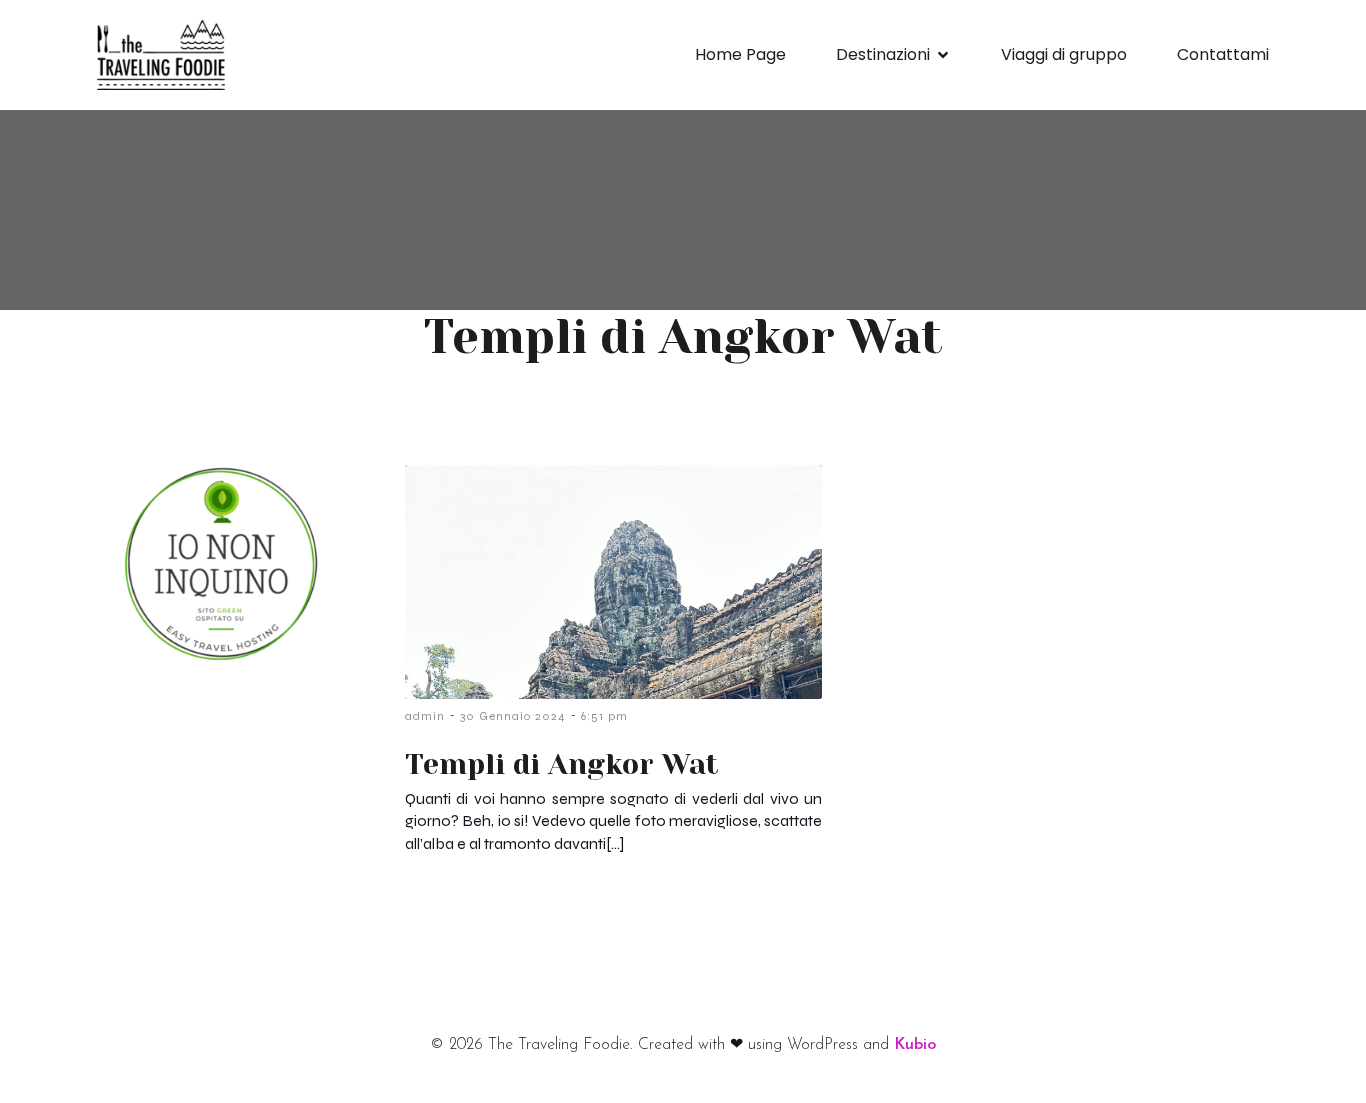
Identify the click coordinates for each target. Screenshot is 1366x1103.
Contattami (1223, 54)
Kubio (915, 1045)
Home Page (740, 54)
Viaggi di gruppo (1064, 54)
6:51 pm (604, 716)
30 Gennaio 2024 (513, 716)
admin (425, 716)
